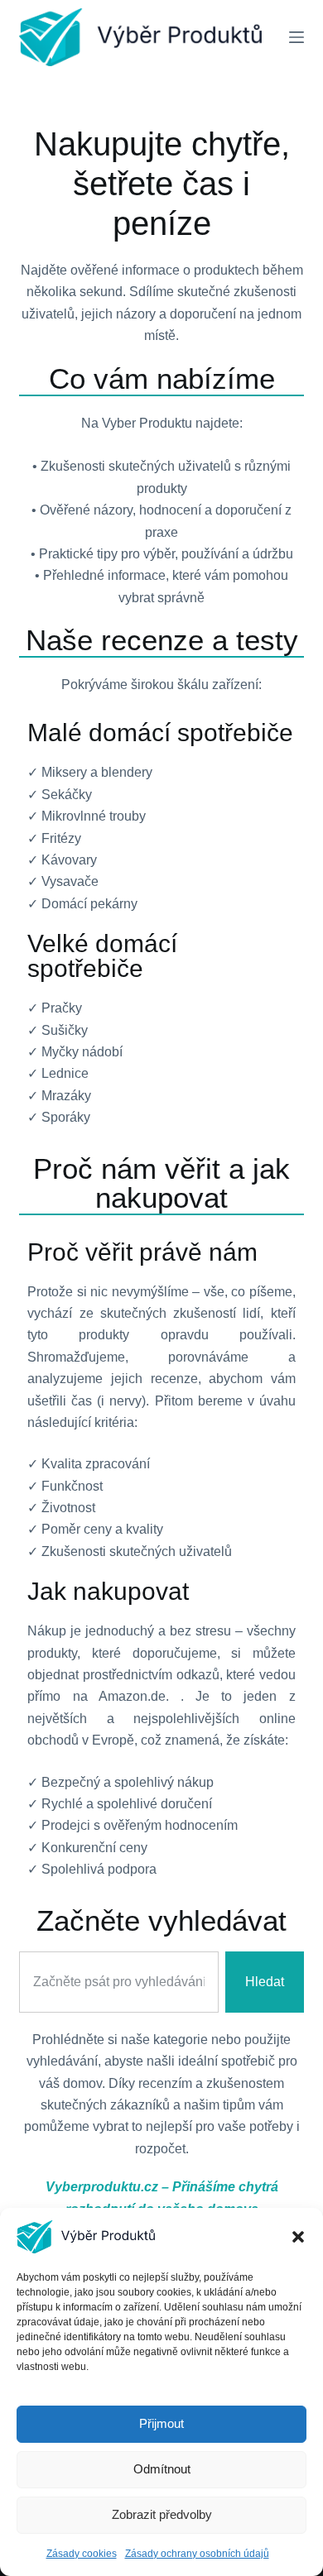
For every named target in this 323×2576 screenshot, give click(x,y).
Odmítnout (162, 2469)
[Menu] (296, 37)
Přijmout (161, 2423)
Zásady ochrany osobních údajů (197, 2554)
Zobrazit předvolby (162, 2514)
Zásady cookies (82, 2554)
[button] (298, 2237)
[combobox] (118, 1982)
